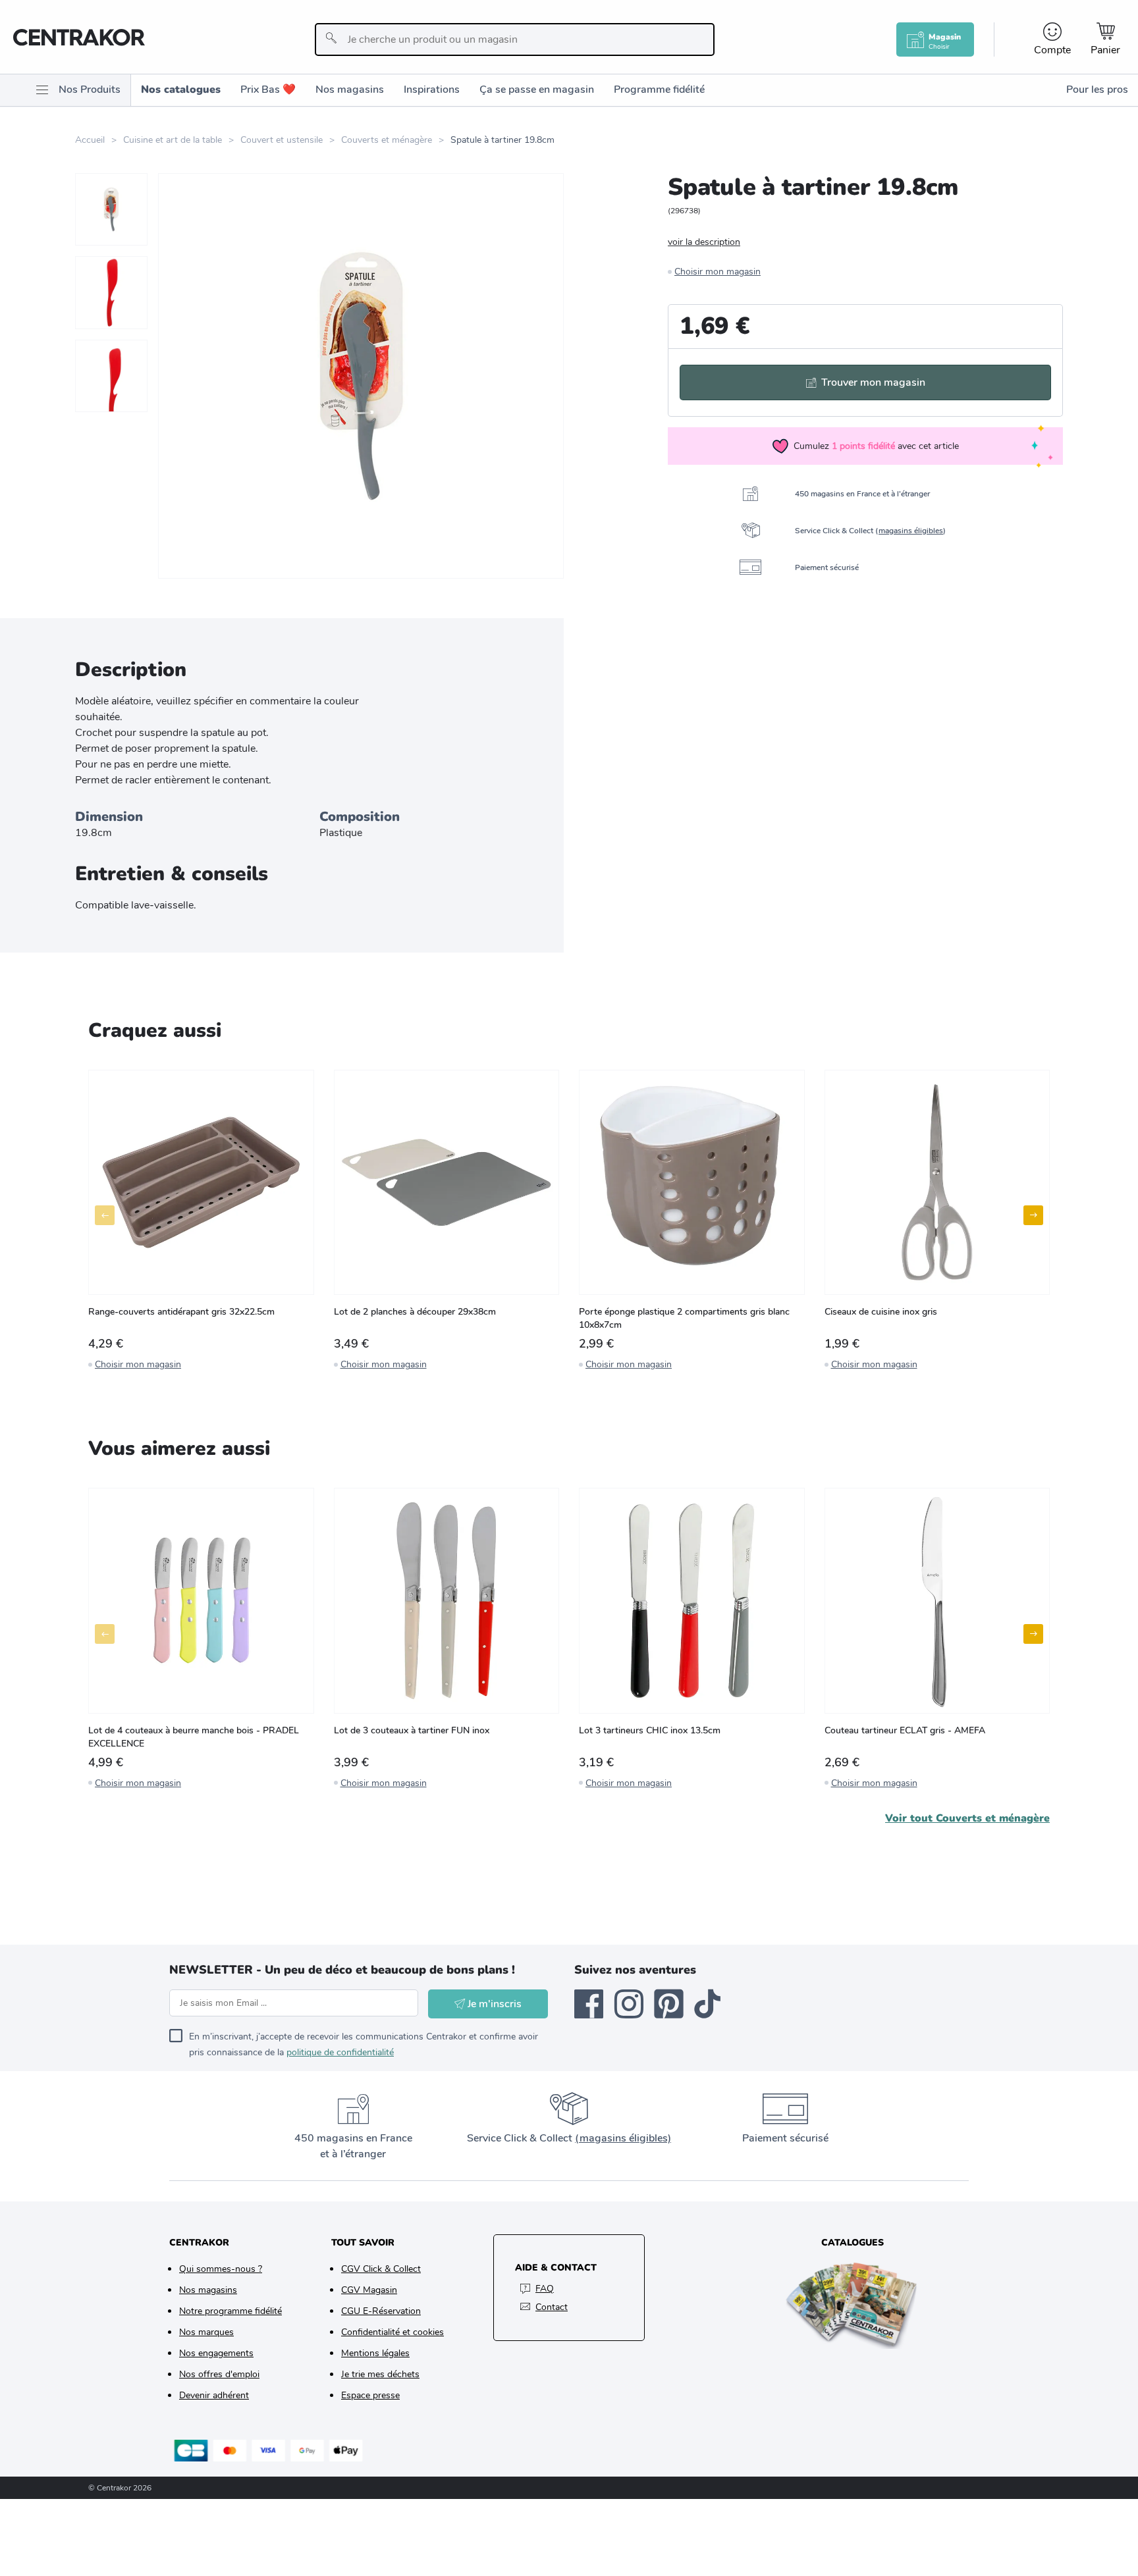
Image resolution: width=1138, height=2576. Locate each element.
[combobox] (515, 39)
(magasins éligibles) (623, 2138)
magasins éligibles (911, 531)
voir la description (704, 242)
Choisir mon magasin (718, 272)
